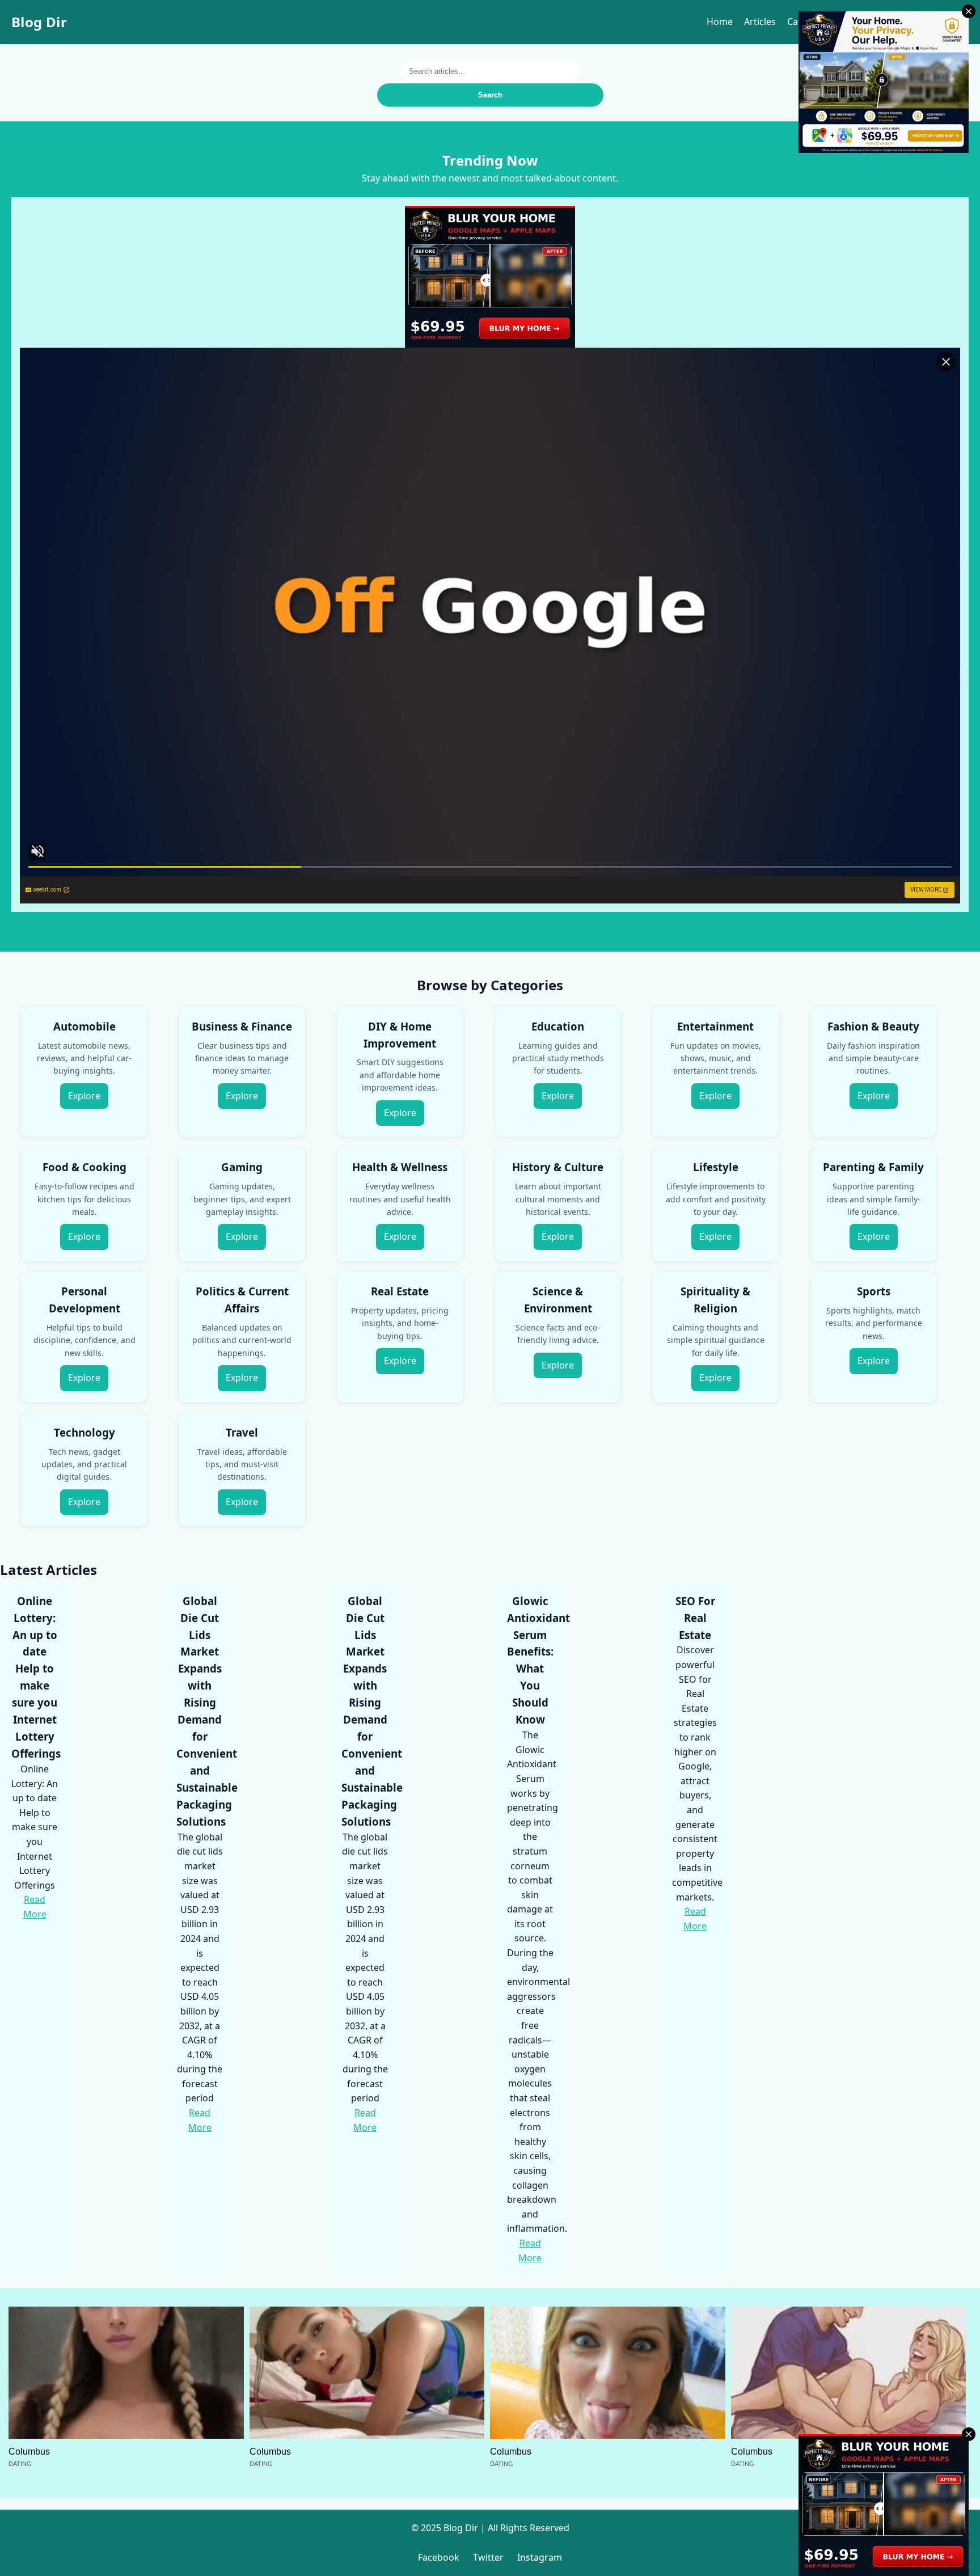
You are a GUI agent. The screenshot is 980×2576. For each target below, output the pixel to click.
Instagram (540, 2557)
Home (720, 22)
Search (490, 95)
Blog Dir (39, 22)
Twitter (488, 2557)
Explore (84, 1096)
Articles (760, 22)
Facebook (439, 2557)
